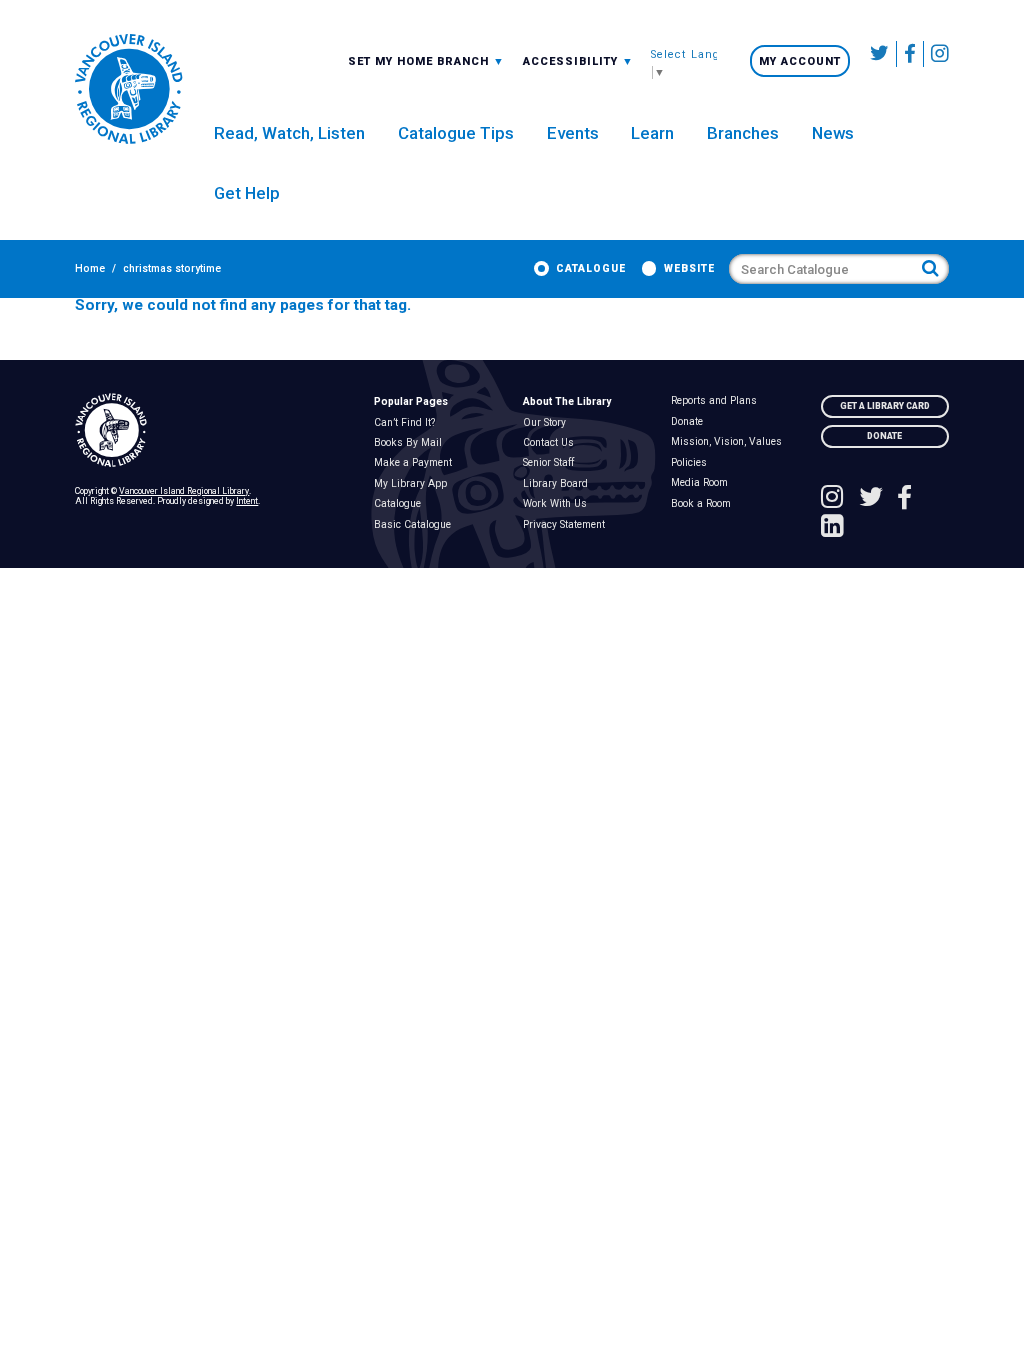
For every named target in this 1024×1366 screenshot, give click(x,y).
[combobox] (426, 61)
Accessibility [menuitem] (578, 61)
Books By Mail (411, 443)
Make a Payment (416, 463)
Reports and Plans (718, 401)
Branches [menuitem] (743, 133)
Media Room (704, 483)
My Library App (414, 484)
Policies (693, 463)
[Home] (213, 431)
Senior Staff (552, 463)
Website (689, 268)
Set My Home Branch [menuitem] (420, 61)
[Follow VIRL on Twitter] (880, 54)
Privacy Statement (567, 525)
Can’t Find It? (408, 423)
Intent (247, 501)
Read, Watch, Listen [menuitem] (289, 133)
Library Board (559, 484)
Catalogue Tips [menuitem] (456, 133)
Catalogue (591, 268)
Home (90, 268)
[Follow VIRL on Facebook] (910, 54)
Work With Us (558, 504)
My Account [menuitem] (800, 61)
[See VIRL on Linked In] (832, 528)
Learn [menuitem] (652, 133)
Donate (691, 422)
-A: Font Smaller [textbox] (578, 60)
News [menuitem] (833, 133)
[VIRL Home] (128, 90)
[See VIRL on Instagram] (936, 54)
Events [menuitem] (573, 133)
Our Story (548, 423)
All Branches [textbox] (395, 60)
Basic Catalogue (416, 525)
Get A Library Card (885, 406)
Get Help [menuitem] (247, 193)
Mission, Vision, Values (731, 442)
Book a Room (705, 504)
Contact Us (552, 443)
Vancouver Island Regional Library (184, 491)
